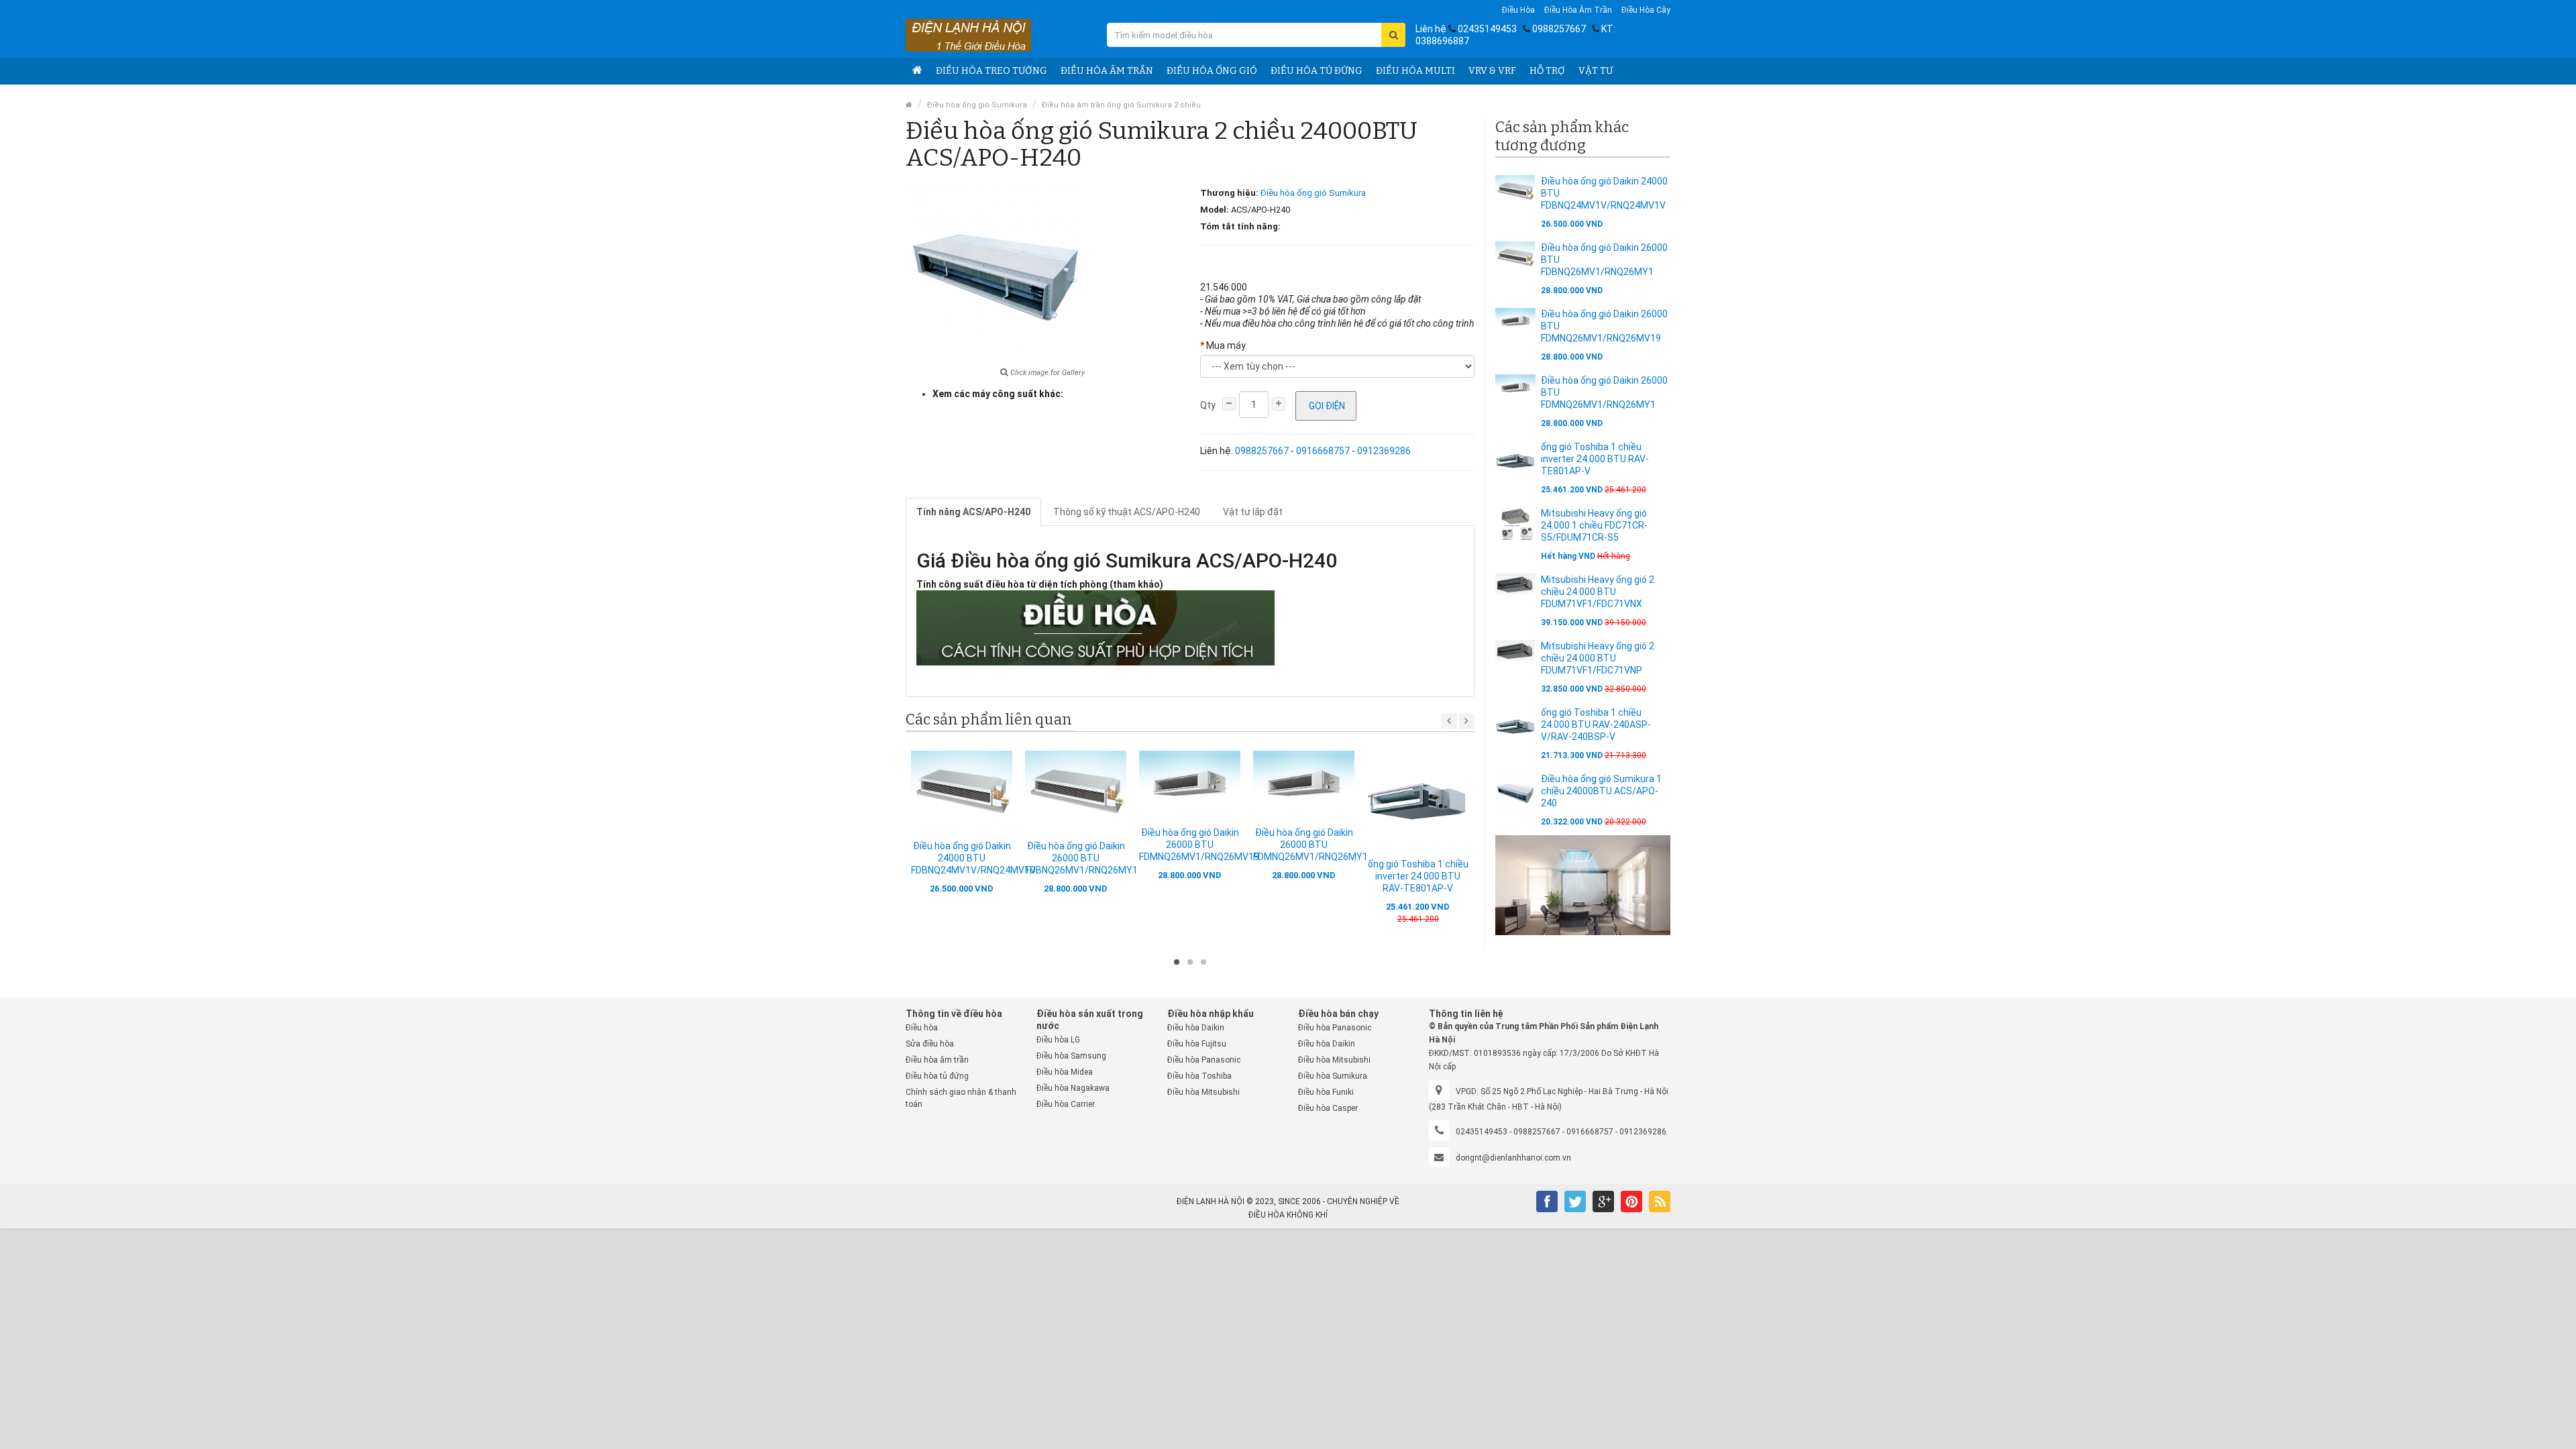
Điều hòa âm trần (1578, 10)
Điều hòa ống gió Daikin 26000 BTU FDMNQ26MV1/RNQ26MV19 (1199, 845)
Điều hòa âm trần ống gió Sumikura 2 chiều (1121, 105)
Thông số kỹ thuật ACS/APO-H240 (1127, 512)
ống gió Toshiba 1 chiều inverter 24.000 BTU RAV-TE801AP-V (1418, 876)
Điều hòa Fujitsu (1197, 1044)
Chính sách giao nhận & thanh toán (961, 1098)
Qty (1208, 405)
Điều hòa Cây (1646, 10)
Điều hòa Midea (1065, 1072)
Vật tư (1596, 71)
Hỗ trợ (1547, 71)
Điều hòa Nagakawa (1073, 1088)
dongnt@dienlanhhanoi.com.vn (1513, 1158)
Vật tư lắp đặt (1253, 512)
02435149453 (1487, 29)
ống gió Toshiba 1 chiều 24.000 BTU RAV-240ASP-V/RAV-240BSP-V (1596, 724)
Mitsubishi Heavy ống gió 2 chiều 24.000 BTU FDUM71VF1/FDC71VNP (1598, 658)
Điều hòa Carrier (1066, 1104)
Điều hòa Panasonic (1204, 1060)
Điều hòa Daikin (1196, 1028)
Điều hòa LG (1058, 1040)
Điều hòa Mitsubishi (1203, 1092)
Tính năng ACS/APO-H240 (973, 512)
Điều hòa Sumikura (1333, 1076)
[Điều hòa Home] (917, 71)
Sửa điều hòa (930, 1044)
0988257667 (1559, 29)
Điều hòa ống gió (1212, 71)
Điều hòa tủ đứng (1317, 71)
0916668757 (1323, 451)
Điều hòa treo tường (991, 71)
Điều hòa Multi (1415, 71)
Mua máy (1226, 345)
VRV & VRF (1492, 71)
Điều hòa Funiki (1326, 1092)
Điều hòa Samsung (1071, 1056)
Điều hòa (1518, 10)
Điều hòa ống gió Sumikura (977, 105)
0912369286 (1384, 451)
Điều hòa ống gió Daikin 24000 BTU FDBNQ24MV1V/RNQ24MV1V (973, 858)
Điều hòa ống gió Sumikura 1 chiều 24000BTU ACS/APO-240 (1601, 791)
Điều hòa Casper (1328, 1108)
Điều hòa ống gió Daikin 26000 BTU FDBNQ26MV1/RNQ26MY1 (1081, 858)
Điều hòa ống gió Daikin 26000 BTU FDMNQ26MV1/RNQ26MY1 (1310, 845)
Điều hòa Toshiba (1199, 1076)
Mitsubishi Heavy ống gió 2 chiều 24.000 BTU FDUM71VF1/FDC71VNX (1598, 592)
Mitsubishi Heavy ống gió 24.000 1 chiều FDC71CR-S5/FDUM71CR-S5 (1594, 525)
